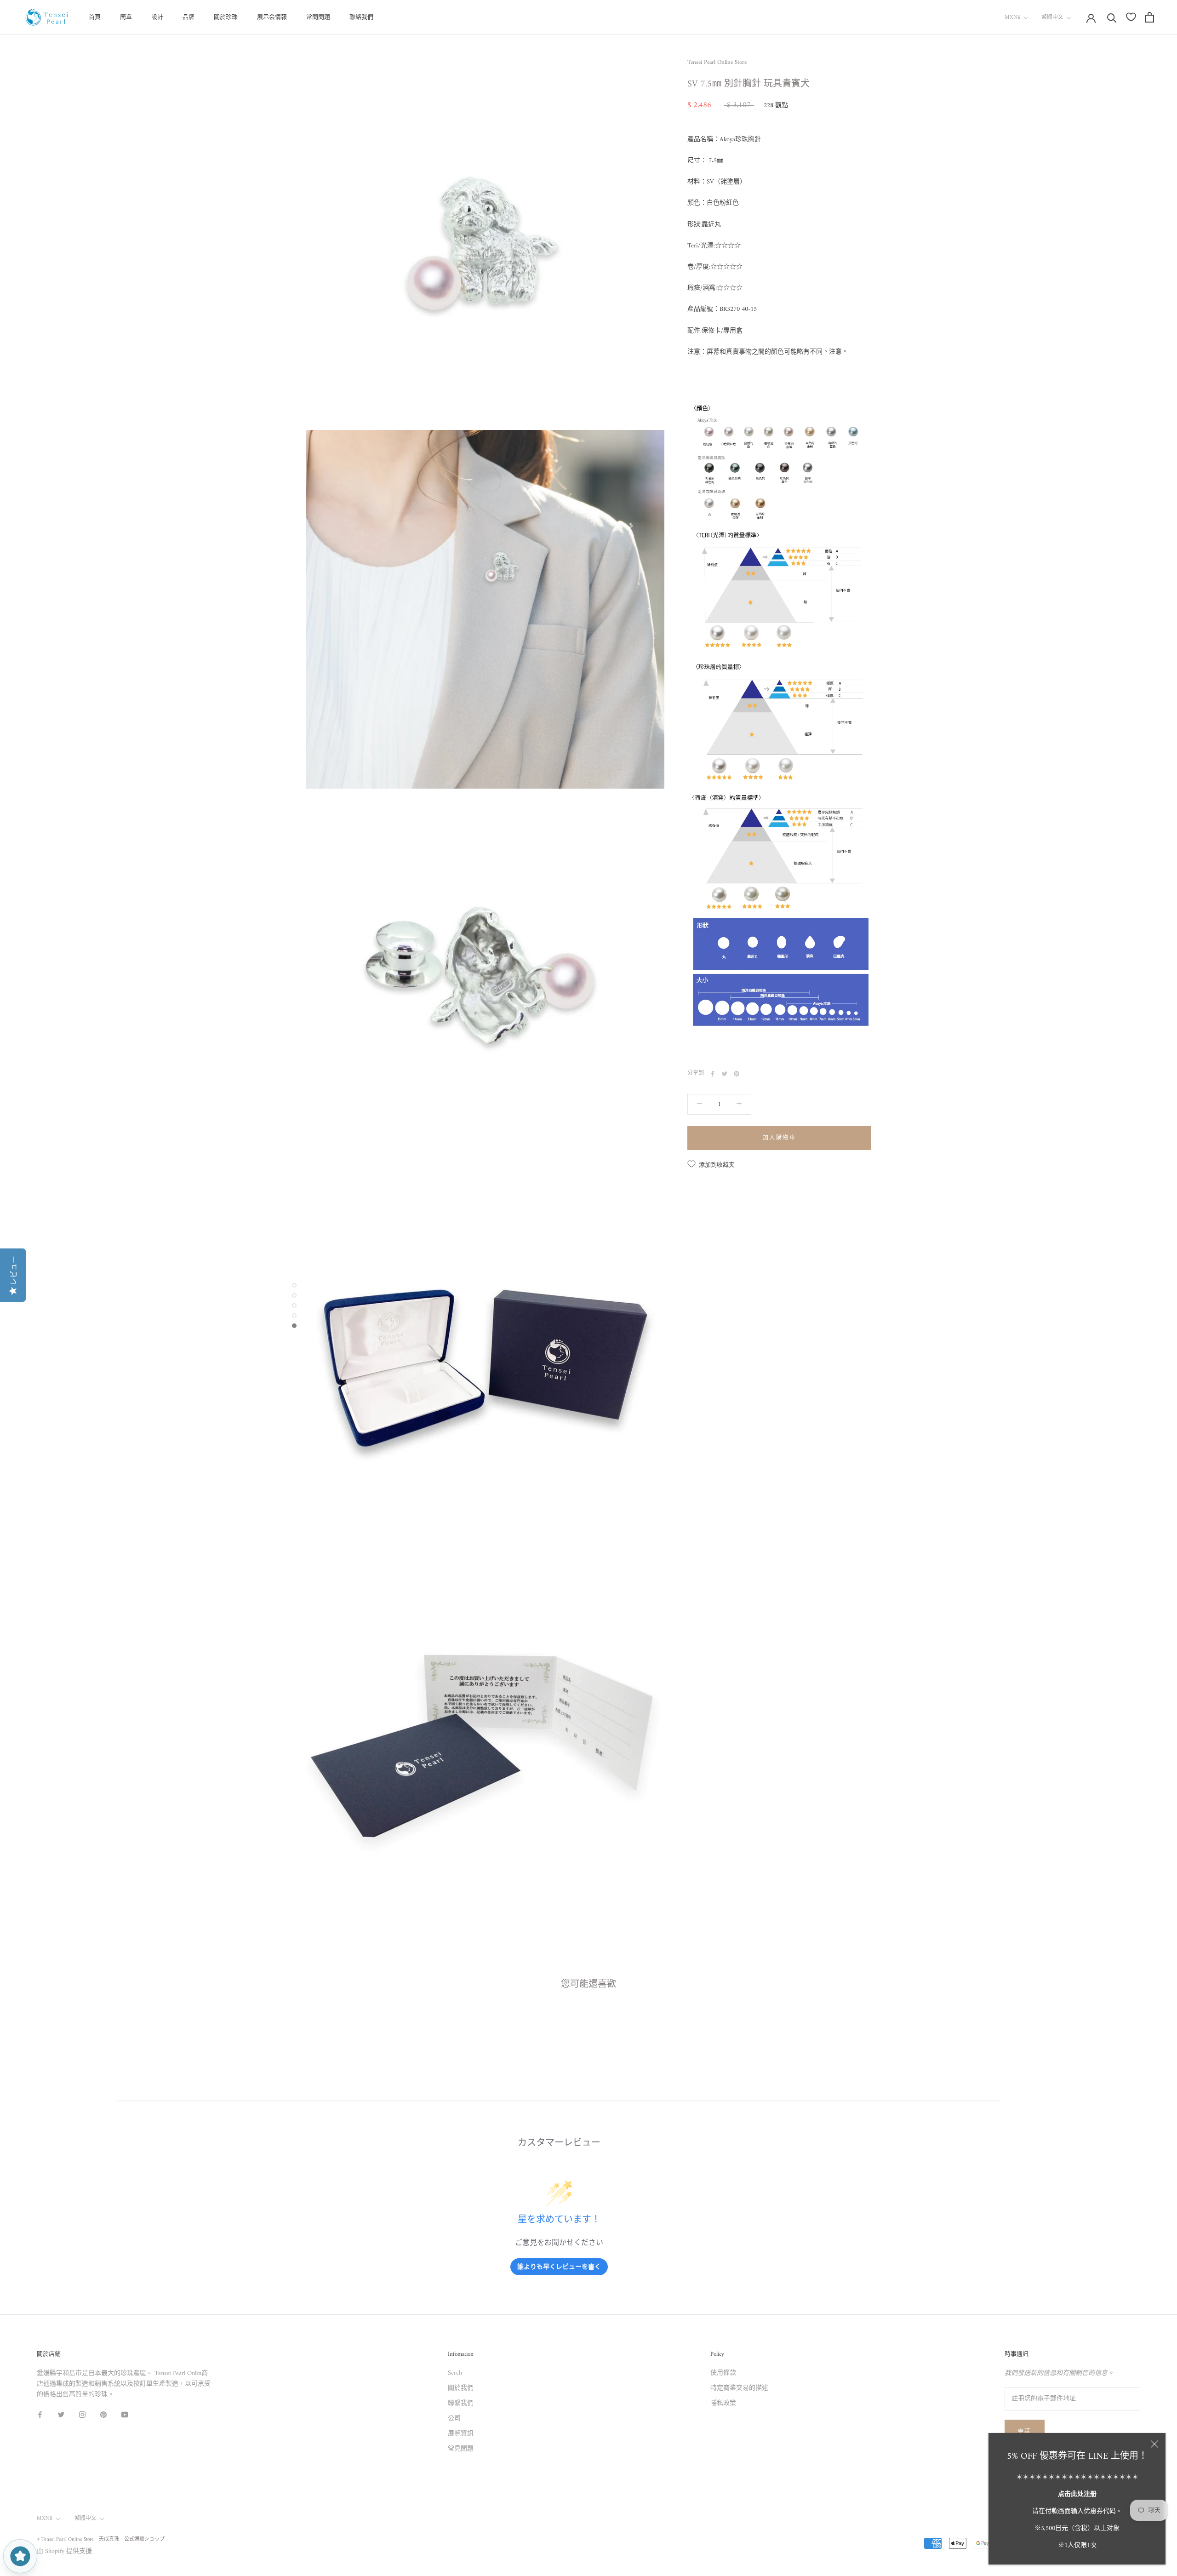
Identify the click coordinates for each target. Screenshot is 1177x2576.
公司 (454, 2419)
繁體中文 (1052, 18)
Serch (455, 2373)
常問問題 (318, 17)
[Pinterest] (737, 1074)
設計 (157, 17)
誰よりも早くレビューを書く (559, 2266)
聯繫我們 (461, 2403)
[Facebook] (713, 1074)
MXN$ (1012, 18)
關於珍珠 (226, 17)
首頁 (95, 17)
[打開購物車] (1150, 17)
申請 (1025, 2432)
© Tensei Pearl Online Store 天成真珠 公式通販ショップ (101, 2539)
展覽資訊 (461, 2434)
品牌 (189, 17)
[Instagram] (82, 2414)
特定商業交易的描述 (739, 2388)
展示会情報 (272, 17)
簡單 (126, 17)
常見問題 (461, 2449)
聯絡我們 (361, 17)
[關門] (1154, 2444)
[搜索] (1112, 17)
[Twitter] (725, 1074)
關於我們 (461, 2388)
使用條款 (723, 2373)
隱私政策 (723, 2403)
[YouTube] (125, 2414)
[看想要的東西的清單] (1131, 17)
